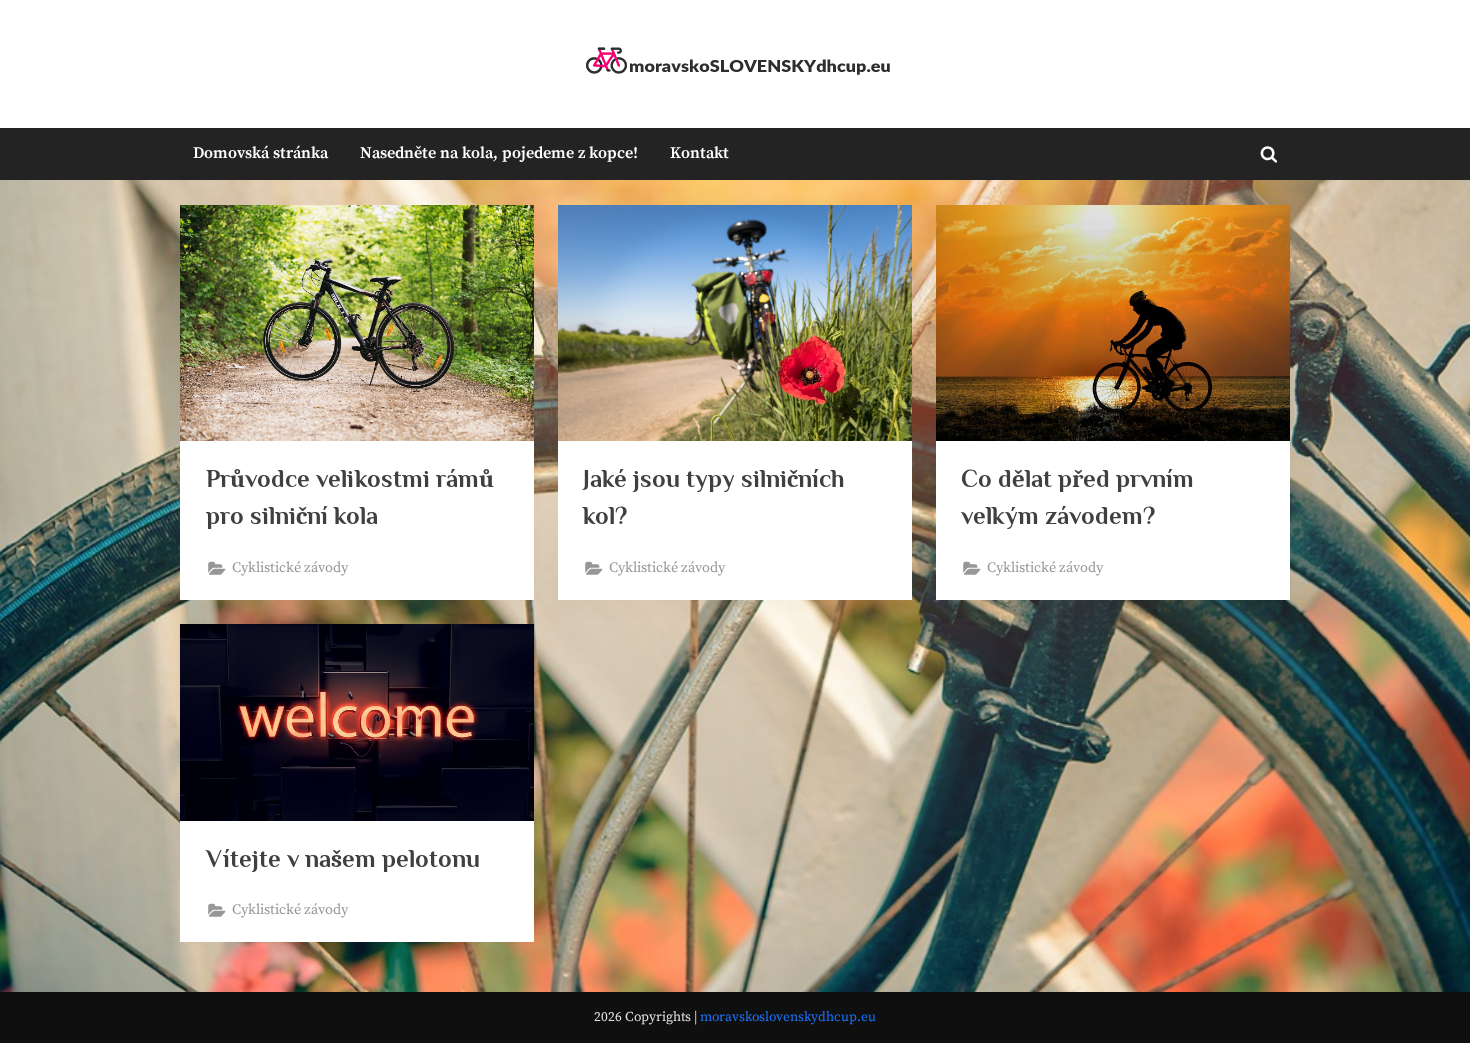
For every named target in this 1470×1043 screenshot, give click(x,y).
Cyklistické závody (290, 568)
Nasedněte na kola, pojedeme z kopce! (499, 153)
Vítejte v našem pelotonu (343, 858)
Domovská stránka (260, 153)
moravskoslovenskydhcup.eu (788, 1017)
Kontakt (699, 153)
